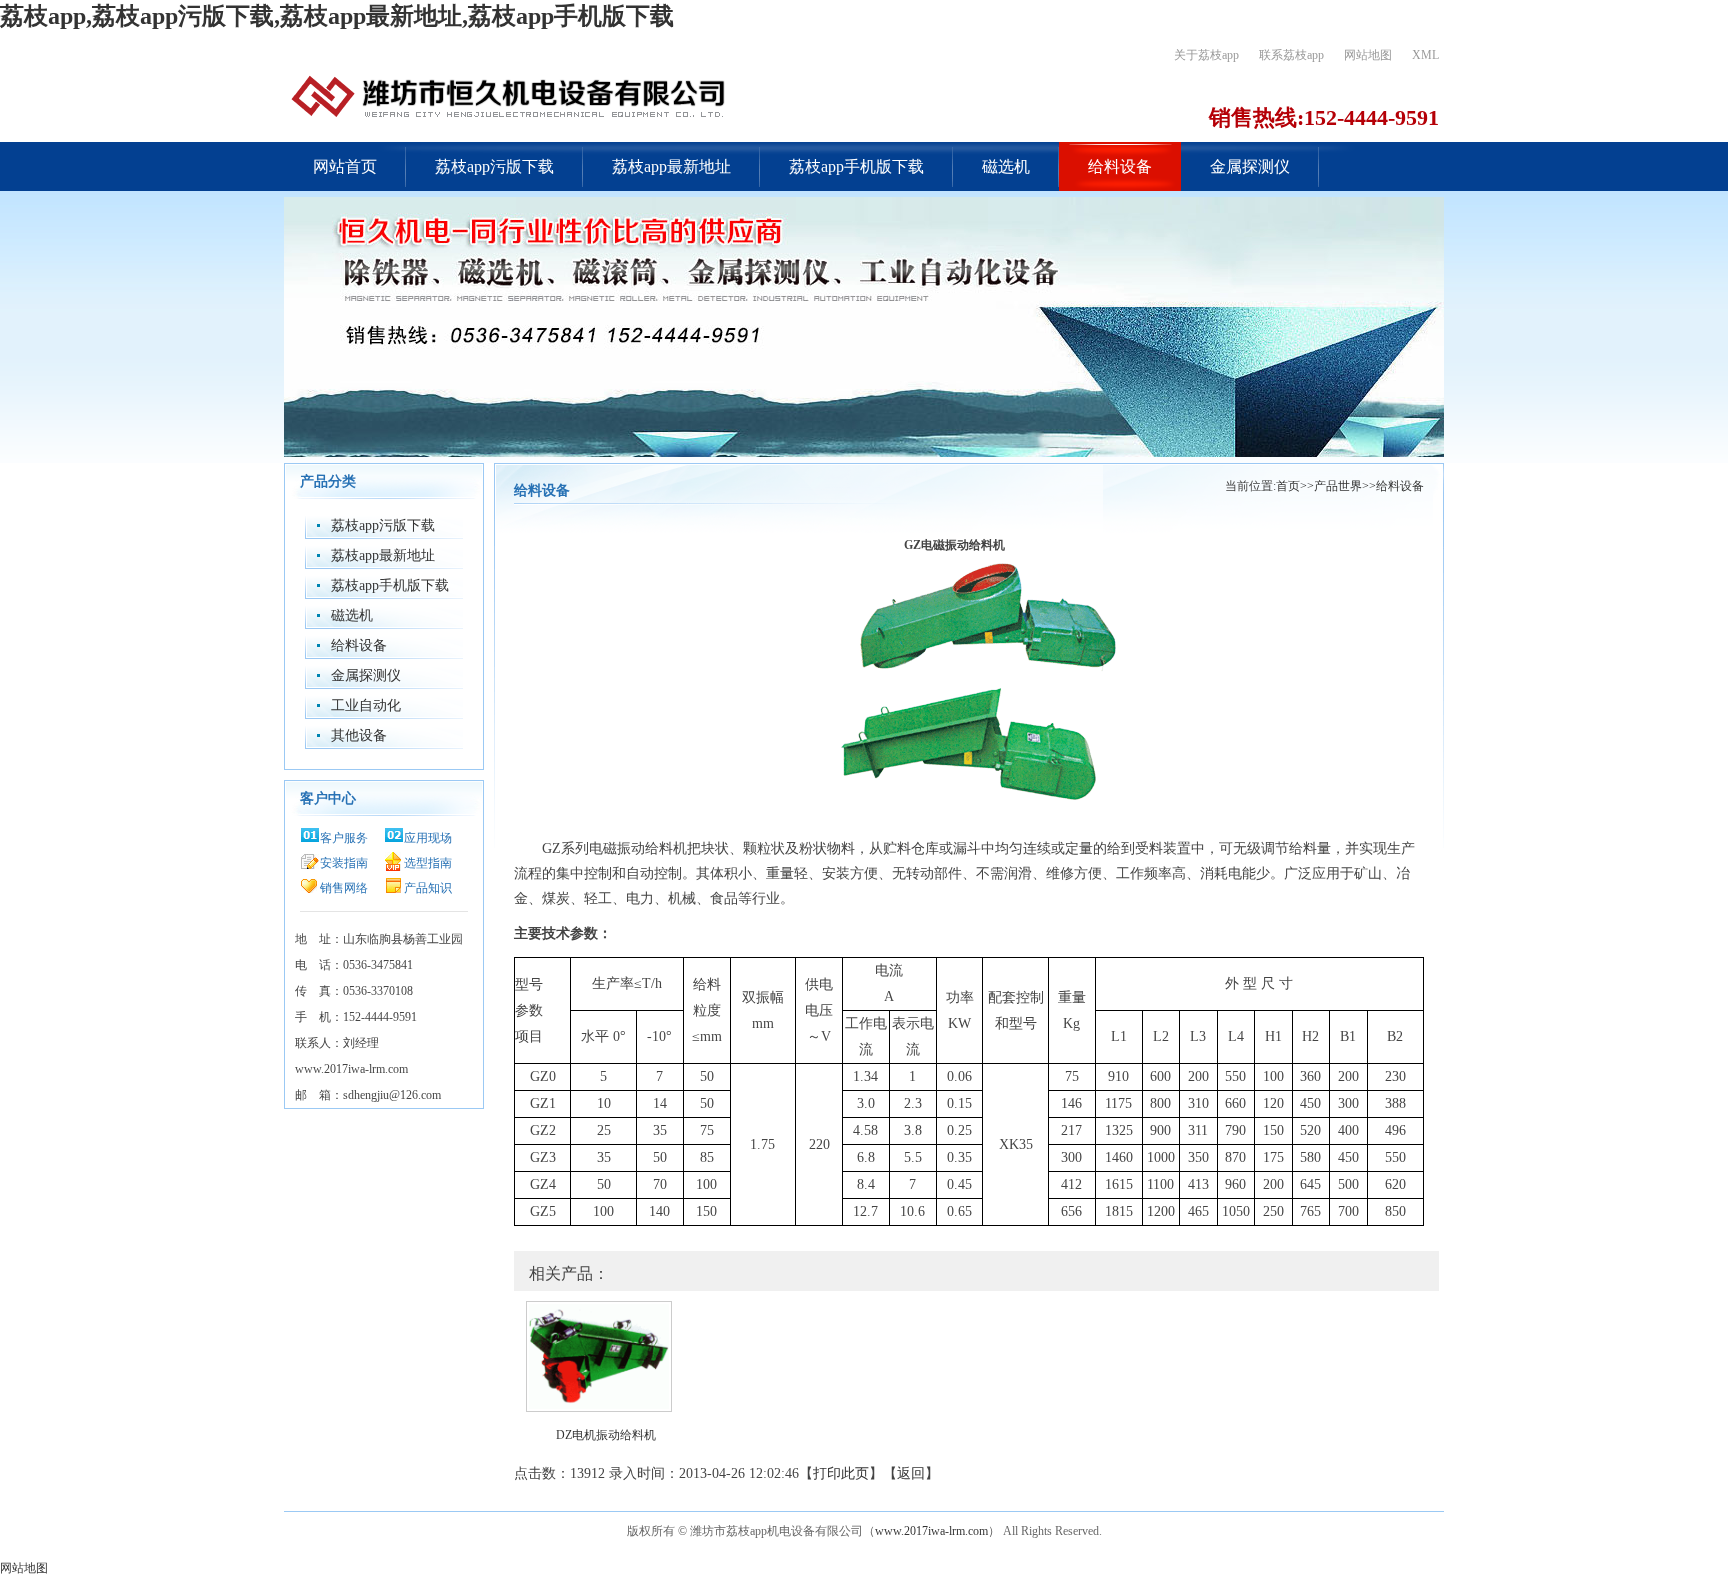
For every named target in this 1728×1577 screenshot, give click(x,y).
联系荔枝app (1291, 55)
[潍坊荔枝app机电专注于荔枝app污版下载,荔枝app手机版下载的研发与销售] (509, 95)
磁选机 (1006, 166)
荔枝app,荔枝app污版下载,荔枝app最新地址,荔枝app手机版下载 (337, 16)
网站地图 (1368, 55)
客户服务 (344, 838)
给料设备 (1120, 166)
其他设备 (359, 735)
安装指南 (344, 863)
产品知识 (428, 888)
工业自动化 (366, 705)
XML (1425, 55)
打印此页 (841, 1473)
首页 (1288, 486)
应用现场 (428, 838)
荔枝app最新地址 (671, 166)
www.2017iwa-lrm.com (931, 1531)
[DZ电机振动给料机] (596, 1353)
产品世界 (1338, 486)
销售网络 (344, 888)
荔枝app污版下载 (494, 166)
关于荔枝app (1206, 55)
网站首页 (345, 166)
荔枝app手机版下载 (856, 166)
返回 (911, 1473)
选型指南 (428, 863)
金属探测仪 (1250, 166)
